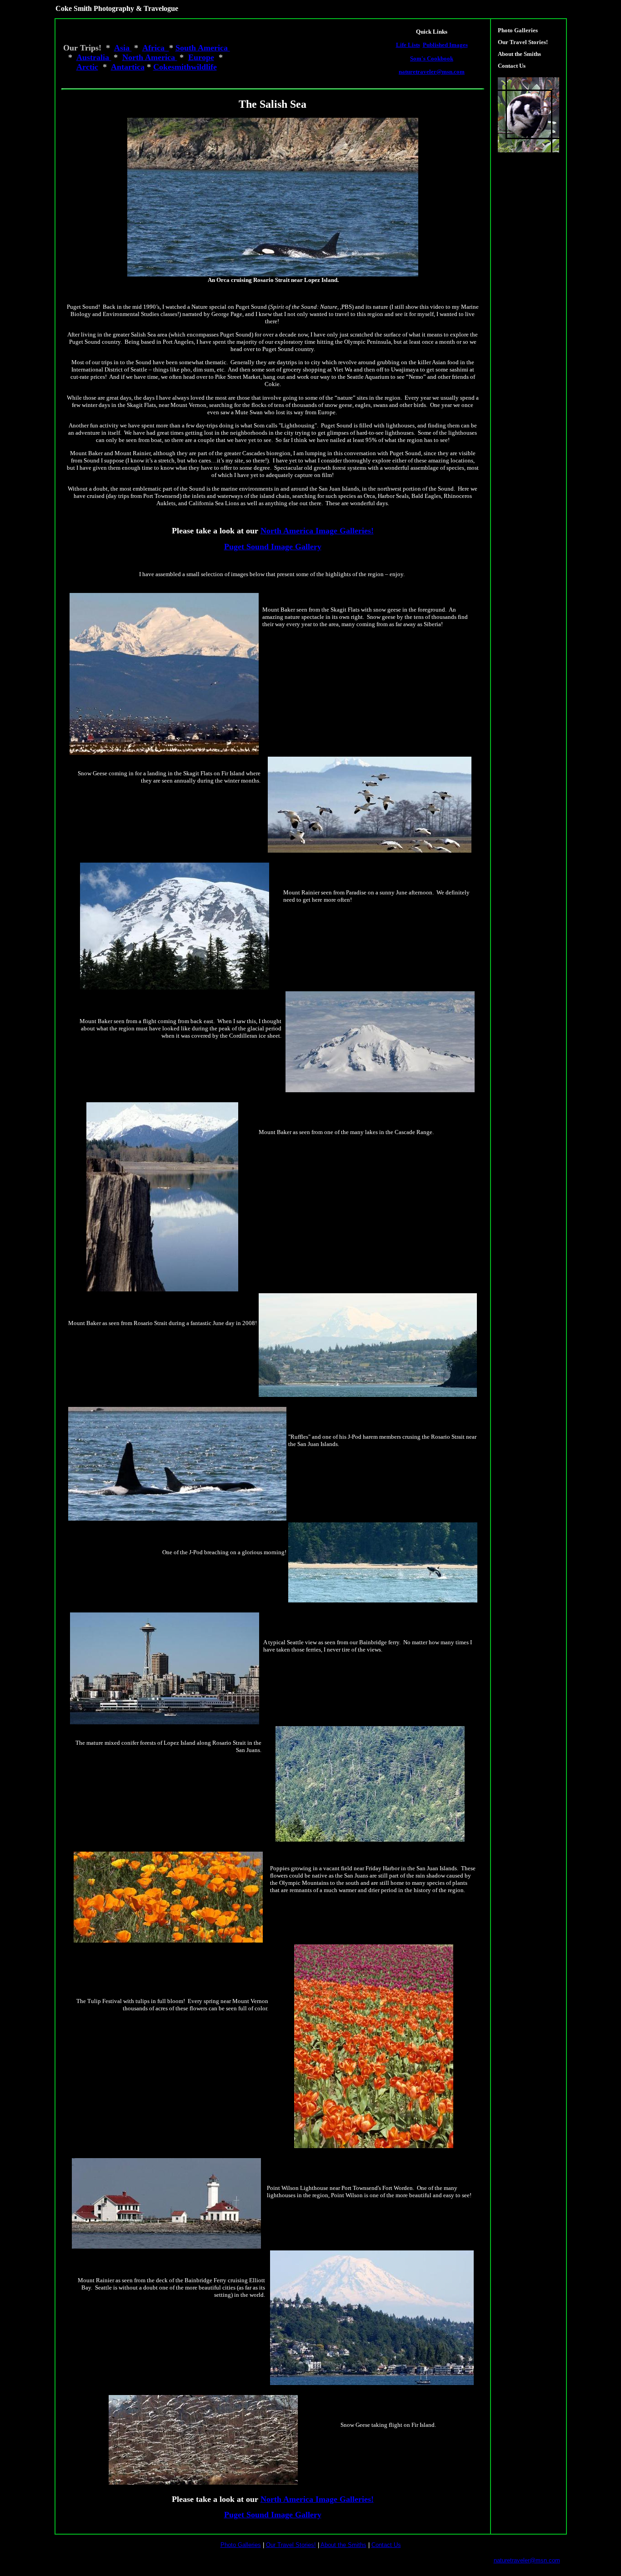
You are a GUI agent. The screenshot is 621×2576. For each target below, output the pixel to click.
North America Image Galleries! (317, 531)
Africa (156, 48)
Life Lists (408, 45)
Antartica (128, 67)
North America (150, 57)
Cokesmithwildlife (185, 67)
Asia (123, 48)
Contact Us (512, 66)
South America (203, 48)
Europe (201, 57)
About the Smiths (519, 54)
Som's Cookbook (432, 58)
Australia (94, 57)
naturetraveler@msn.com (432, 72)
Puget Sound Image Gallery (273, 547)
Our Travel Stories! (523, 42)
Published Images (445, 45)
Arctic (87, 67)
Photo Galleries (518, 30)
